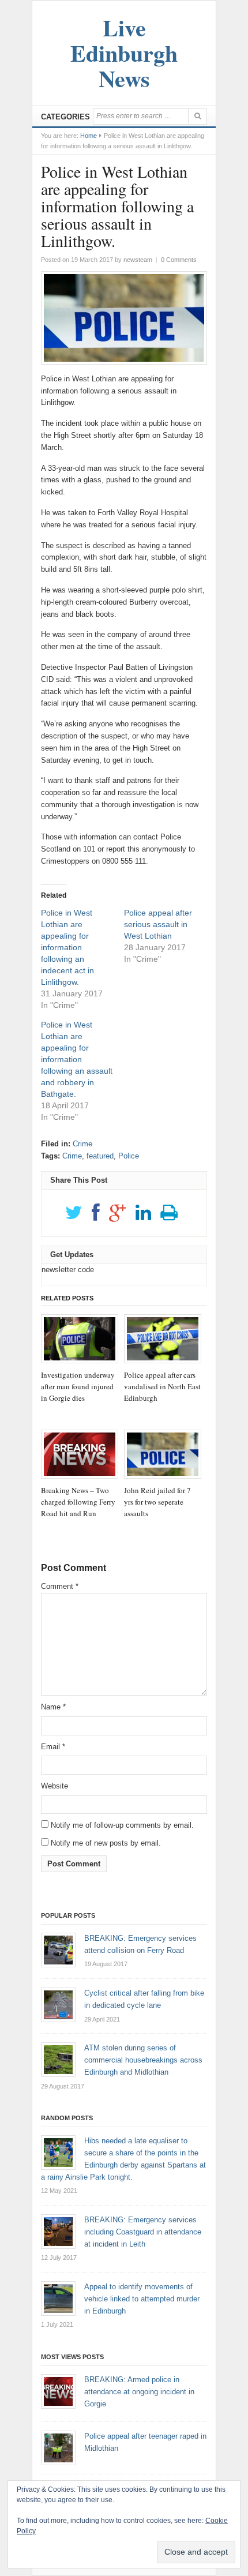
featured (100, 1156)
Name (53, 1707)
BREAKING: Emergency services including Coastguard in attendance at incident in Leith (143, 2232)
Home (89, 136)
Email (53, 1747)
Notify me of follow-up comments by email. (122, 1825)
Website (55, 1786)
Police (129, 1156)
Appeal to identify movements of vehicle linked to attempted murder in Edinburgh (142, 2299)
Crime (82, 1144)
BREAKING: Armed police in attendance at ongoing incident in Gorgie (139, 2392)
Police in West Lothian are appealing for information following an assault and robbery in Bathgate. (77, 1059)
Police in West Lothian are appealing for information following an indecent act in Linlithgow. (67, 947)
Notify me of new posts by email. (106, 1843)
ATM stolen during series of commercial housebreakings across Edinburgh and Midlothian (143, 2060)
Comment (60, 1586)
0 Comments (179, 260)
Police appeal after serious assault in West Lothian (158, 924)
